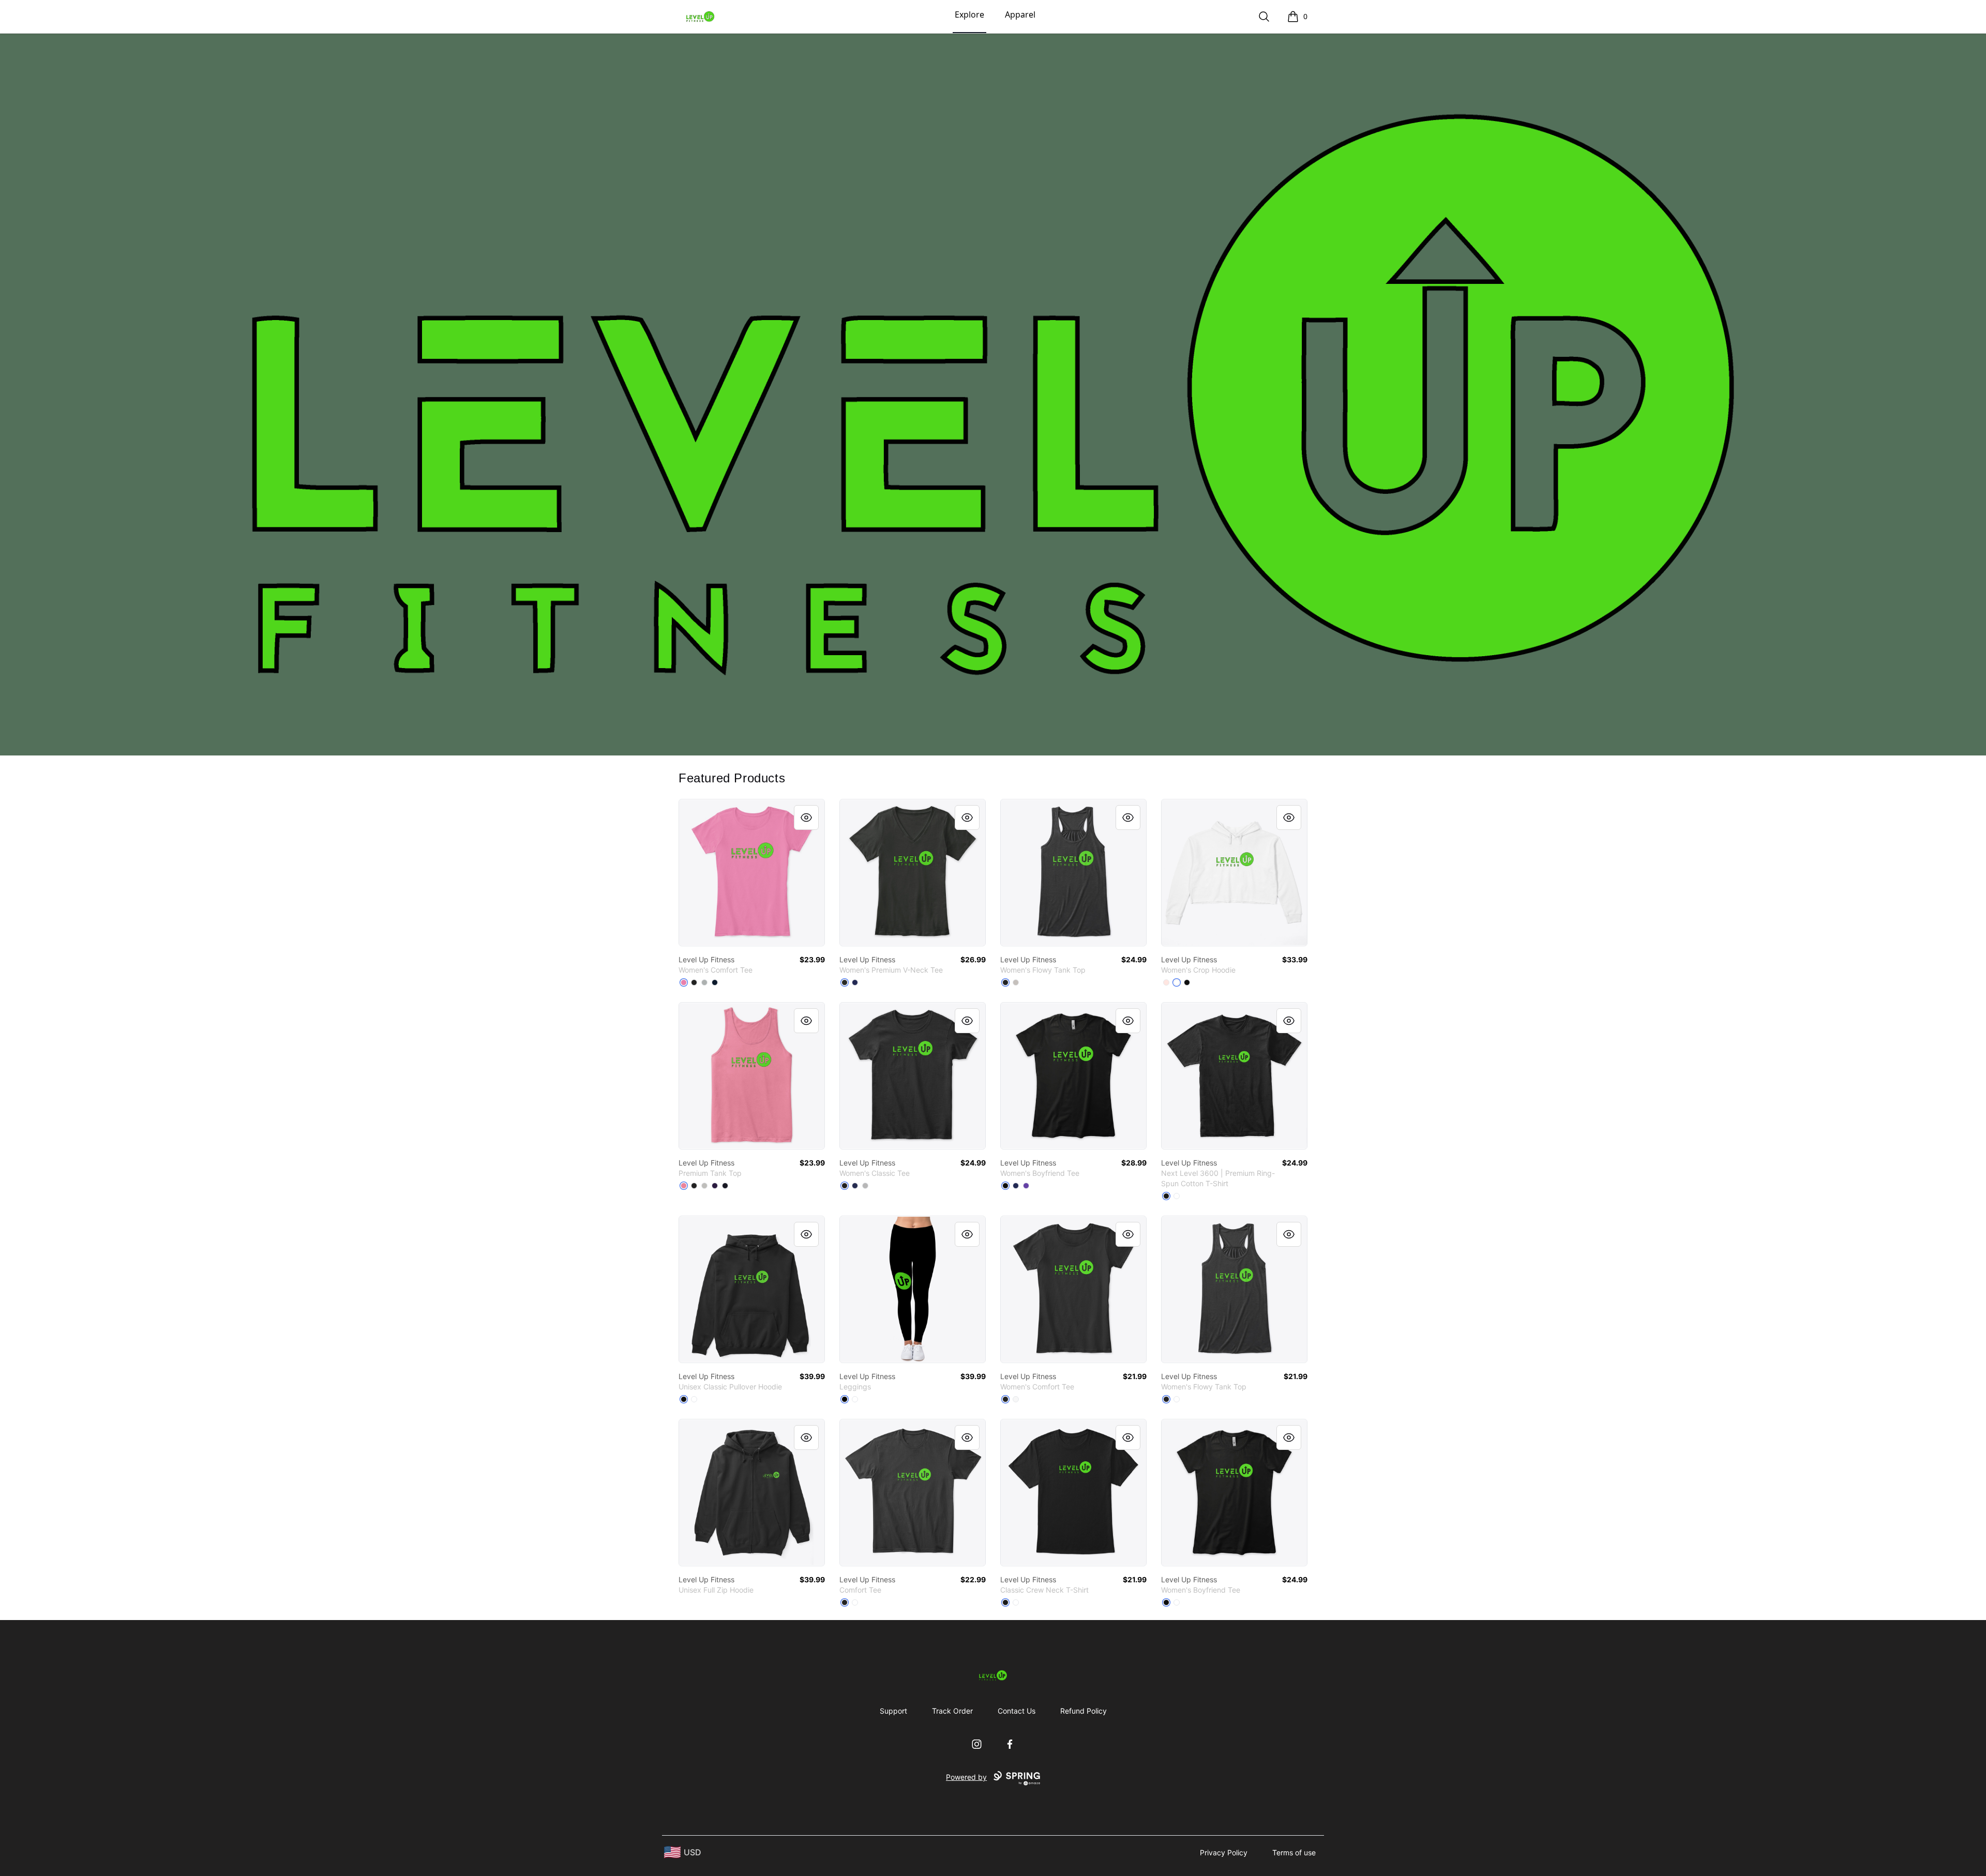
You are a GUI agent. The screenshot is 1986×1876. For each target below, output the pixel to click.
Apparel (1020, 14)
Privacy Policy (1224, 1852)
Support (893, 1711)
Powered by (966, 1777)
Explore (969, 14)
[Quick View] (806, 818)
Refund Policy (1084, 1711)
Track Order (952, 1711)
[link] (752, 873)
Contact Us (1017, 1711)
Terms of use (1294, 1852)
